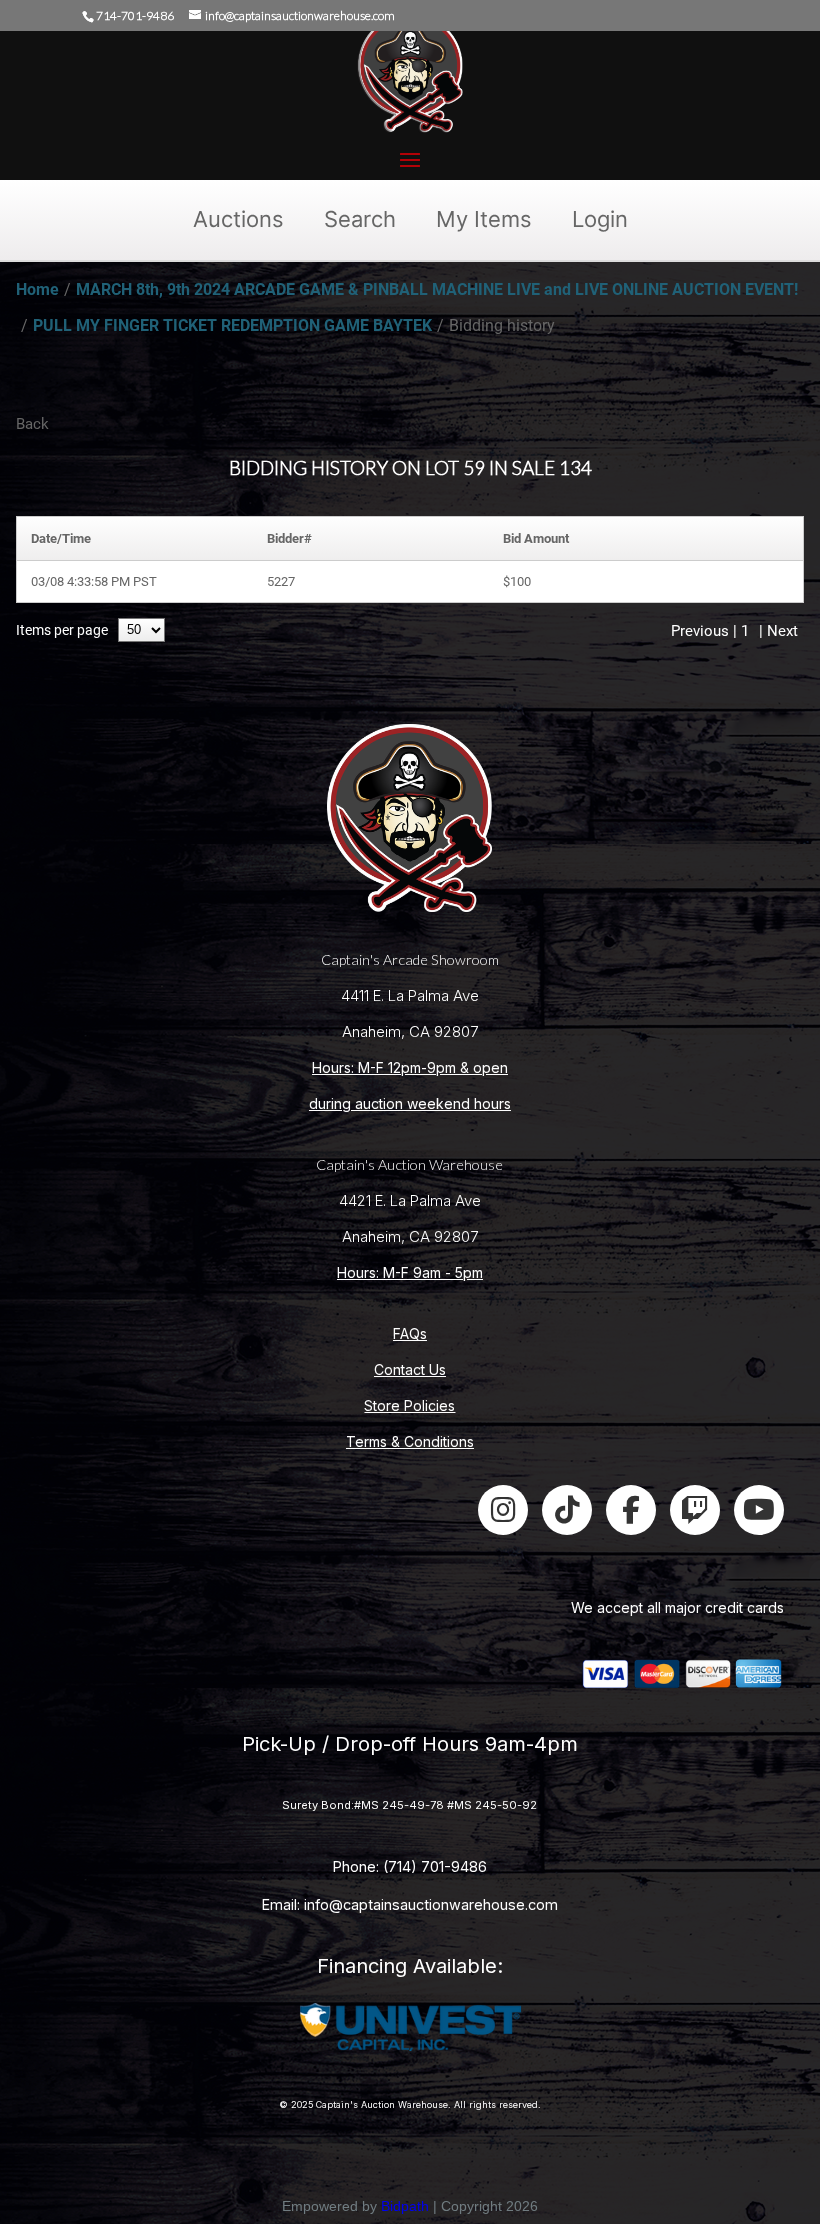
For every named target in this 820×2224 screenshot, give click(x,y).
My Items (484, 219)
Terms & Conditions (410, 1441)
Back (32, 424)
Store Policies (409, 1405)
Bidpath (405, 2206)
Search (360, 219)
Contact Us (410, 1369)
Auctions (238, 219)
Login (600, 219)
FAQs (410, 1333)
